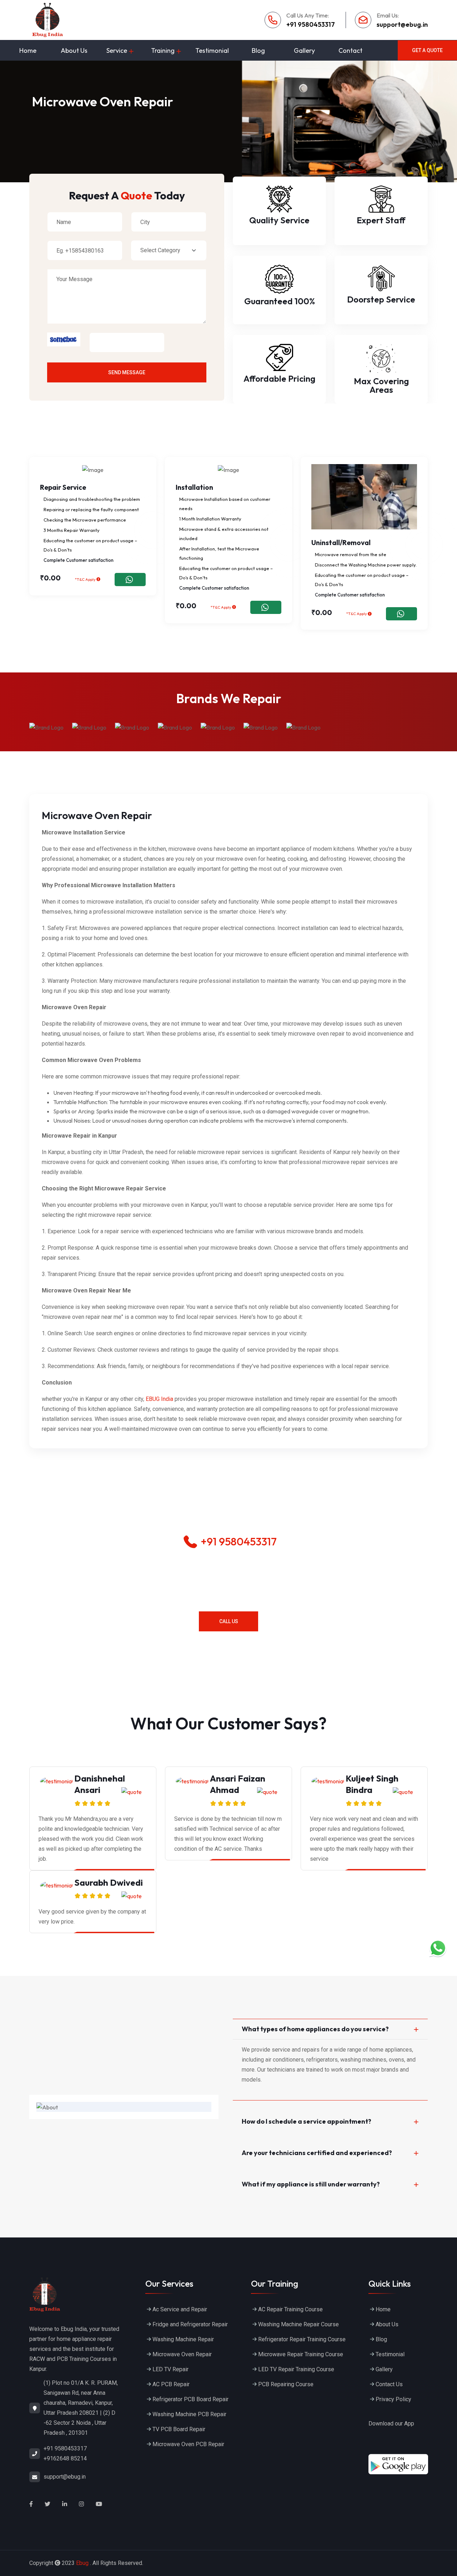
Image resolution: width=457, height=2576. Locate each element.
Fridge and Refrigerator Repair (190, 2324)
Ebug (82, 2563)
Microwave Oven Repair (183, 2354)
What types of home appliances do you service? (315, 2029)
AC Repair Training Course (290, 2309)
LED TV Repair (170, 2369)
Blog (258, 50)
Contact (350, 50)
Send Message (127, 372)
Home (28, 50)
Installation (194, 487)
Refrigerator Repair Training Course (302, 2339)
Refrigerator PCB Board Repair (190, 2399)
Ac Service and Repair (180, 2309)
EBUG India (159, 1399)
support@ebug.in (402, 24)
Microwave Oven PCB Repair (188, 2444)
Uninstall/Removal (341, 543)
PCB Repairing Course (286, 2384)
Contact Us (389, 2384)
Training (163, 50)
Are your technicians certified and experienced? (317, 2153)
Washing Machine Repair (183, 2339)
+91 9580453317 (311, 24)
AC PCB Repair (171, 2384)
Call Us (229, 1621)
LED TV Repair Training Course (296, 2369)
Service (117, 50)
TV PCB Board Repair (179, 2429)
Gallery (304, 50)
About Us (74, 50)
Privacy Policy (393, 2399)
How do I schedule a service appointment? (307, 2121)
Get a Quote (427, 50)
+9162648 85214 (65, 2458)
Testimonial (212, 50)
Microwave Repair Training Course (301, 2354)
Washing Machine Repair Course (298, 2324)
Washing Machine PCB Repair (189, 2414)
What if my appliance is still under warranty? (311, 2184)
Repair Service (63, 487)
